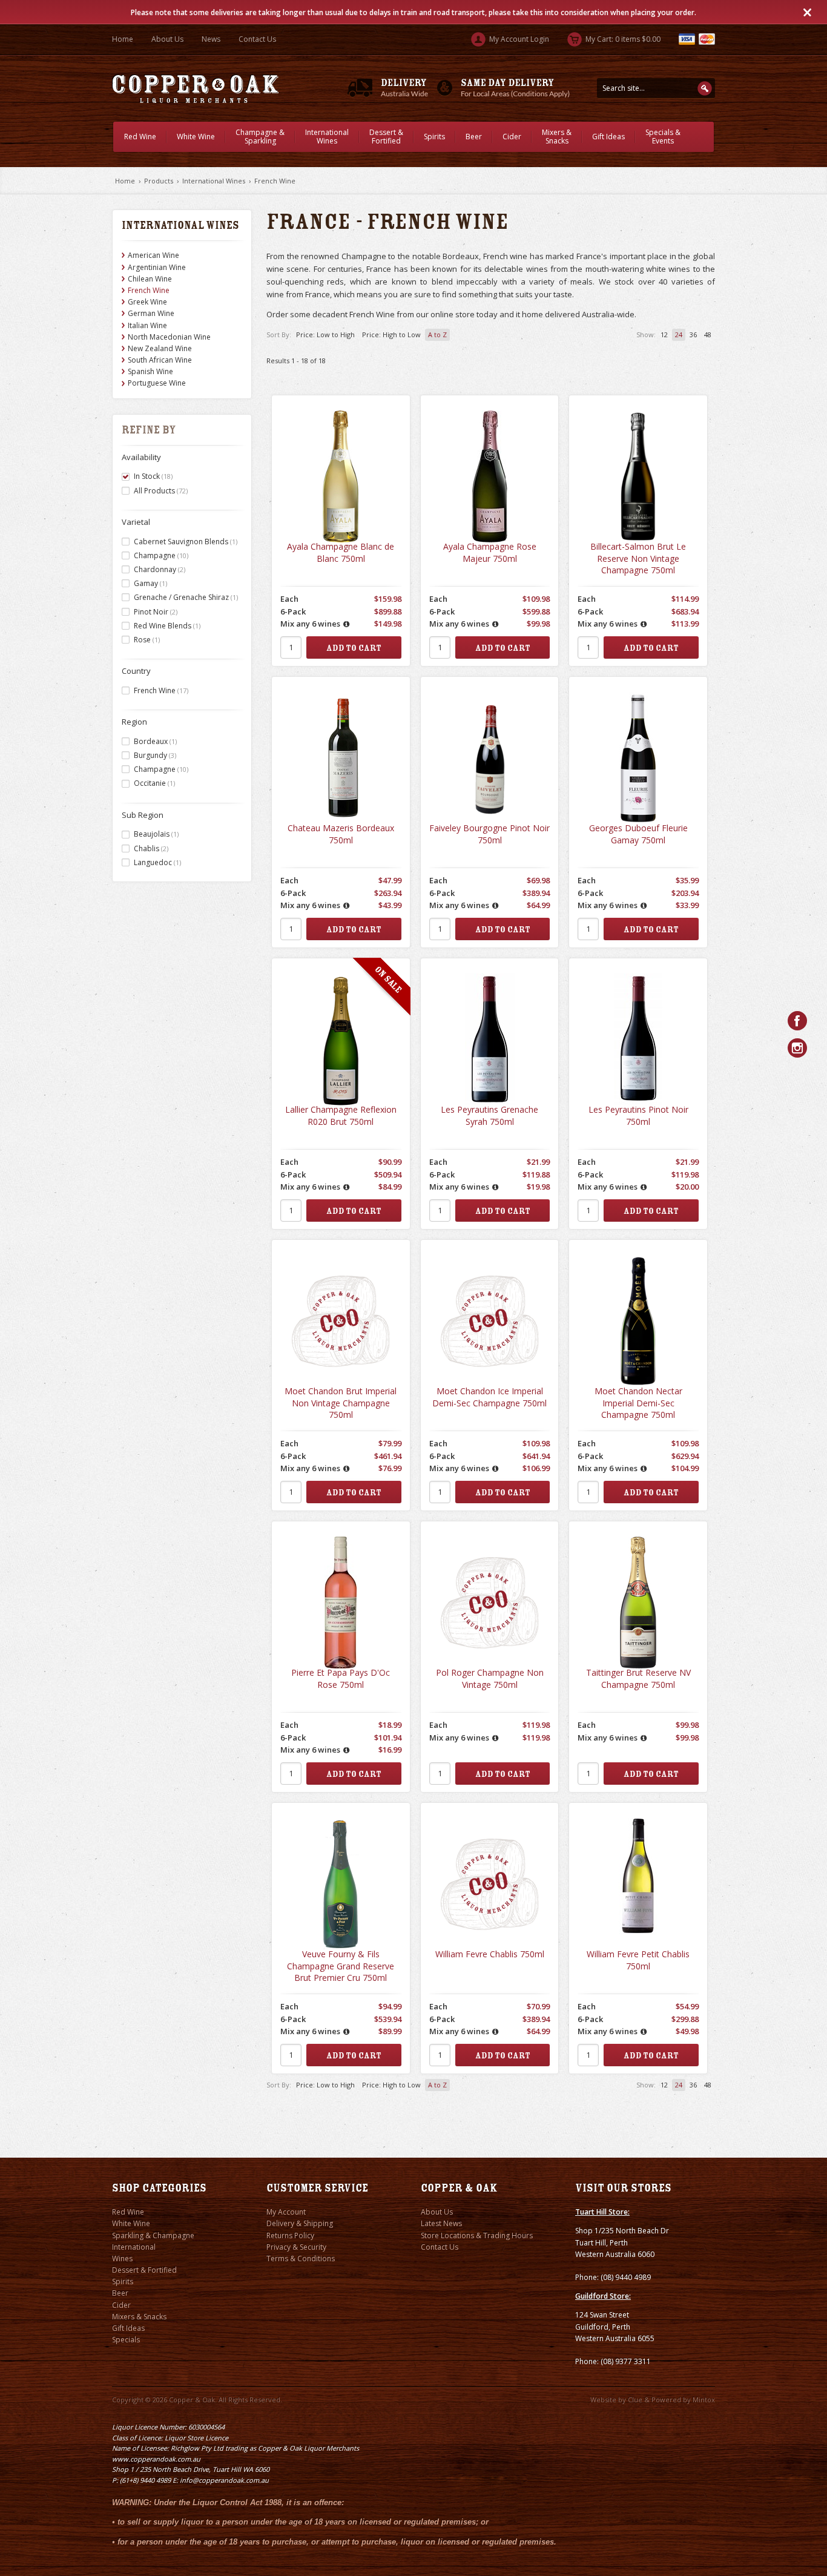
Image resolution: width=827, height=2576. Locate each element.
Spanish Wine (150, 371)
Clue (635, 2400)
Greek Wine (147, 302)
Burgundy (155, 755)
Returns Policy (290, 2235)
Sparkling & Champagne (153, 2235)
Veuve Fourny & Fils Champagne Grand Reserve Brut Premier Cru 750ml (341, 1966)
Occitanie (154, 783)
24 (679, 334)
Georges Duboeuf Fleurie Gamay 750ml (638, 834)
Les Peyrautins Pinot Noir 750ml (638, 1115)
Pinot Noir (156, 612)
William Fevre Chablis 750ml (490, 1954)
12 (664, 334)
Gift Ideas (608, 137)
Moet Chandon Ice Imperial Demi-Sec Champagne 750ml (489, 1397)
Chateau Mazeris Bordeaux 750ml (341, 834)
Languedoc (157, 862)
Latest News (441, 2223)
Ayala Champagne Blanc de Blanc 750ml (341, 552)
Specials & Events (663, 137)
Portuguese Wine (157, 383)
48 (708, 334)
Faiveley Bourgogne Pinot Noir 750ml (489, 834)
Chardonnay (160, 569)
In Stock (153, 476)
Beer (474, 137)
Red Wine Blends (167, 626)
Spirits (434, 137)
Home (123, 39)
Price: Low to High (325, 334)
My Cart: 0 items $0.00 (622, 39)
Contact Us (257, 39)
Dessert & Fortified (386, 137)
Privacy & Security (296, 2247)
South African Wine (160, 360)
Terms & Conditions (301, 2258)
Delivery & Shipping (300, 2223)
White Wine (196, 137)
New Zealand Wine (160, 348)
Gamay (150, 583)
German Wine (151, 313)
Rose (147, 640)
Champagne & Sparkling (260, 137)
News (211, 39)
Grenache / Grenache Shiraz (186, 597)
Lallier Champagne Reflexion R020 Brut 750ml (341, 1115)
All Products (161, 491)
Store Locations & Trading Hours (477, 2235)
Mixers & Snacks (557, 137)
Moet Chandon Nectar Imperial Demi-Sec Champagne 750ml (638, 1403)
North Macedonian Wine (169, 337)
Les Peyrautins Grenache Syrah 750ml (489, 1115)
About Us (167, 39)
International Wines (327, 137)
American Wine (153, 255)
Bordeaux (155, 741)
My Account (286, 2212)
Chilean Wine (150, 279)
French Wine (275, 181)
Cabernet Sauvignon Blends (186, 542)
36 (693, 334)
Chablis (151, 848)
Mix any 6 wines (310, 624)
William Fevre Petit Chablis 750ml (638, 1960)
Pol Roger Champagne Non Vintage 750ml (490, 1678)
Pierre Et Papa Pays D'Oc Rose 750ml (341, 1678)
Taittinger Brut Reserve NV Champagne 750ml (638, 1678)
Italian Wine (147, 325)
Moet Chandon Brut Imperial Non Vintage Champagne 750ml (341, 1403)
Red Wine (140, 137)
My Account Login (518, 39)
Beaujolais (156, 834)
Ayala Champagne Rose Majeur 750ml (490, 552)
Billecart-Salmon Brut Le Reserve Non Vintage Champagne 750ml (638, 558)
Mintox (704, 2400)
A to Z (437, 334)
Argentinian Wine (157, 267)
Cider (512, 137)
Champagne (161, 555)
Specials (126, 2340)
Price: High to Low (391, 334)
